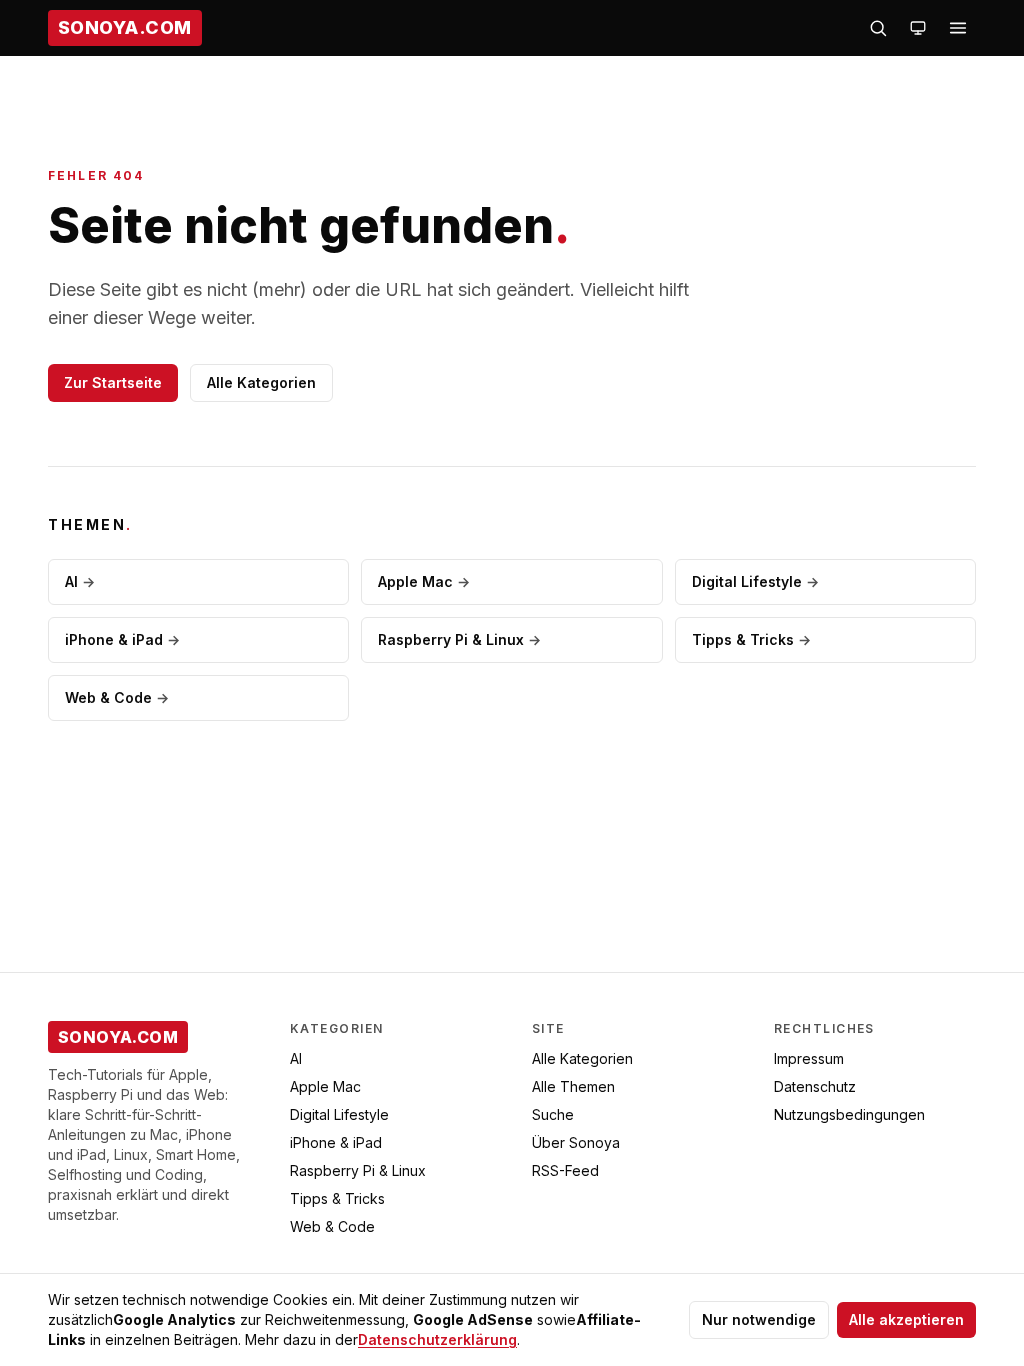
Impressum (809, 1058)
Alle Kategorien (261, 382)
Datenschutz (815, 1086)
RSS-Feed (565, 1170)
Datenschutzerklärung (437, 1339)
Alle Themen (573, 1086)
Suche (553, 1114)
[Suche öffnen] (878, 28)
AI (80, 581)
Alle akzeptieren (906, 1319)
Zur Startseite (113, 382)
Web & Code (117, 697)
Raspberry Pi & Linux (459, 639)
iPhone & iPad (122, 639)
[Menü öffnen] (958, 28)
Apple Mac (424, 581)
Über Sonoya (576, 1142)
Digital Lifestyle (755, 581)
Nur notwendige (759, 1319)
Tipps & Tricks (751, 639)
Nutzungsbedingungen (849, 1114)
